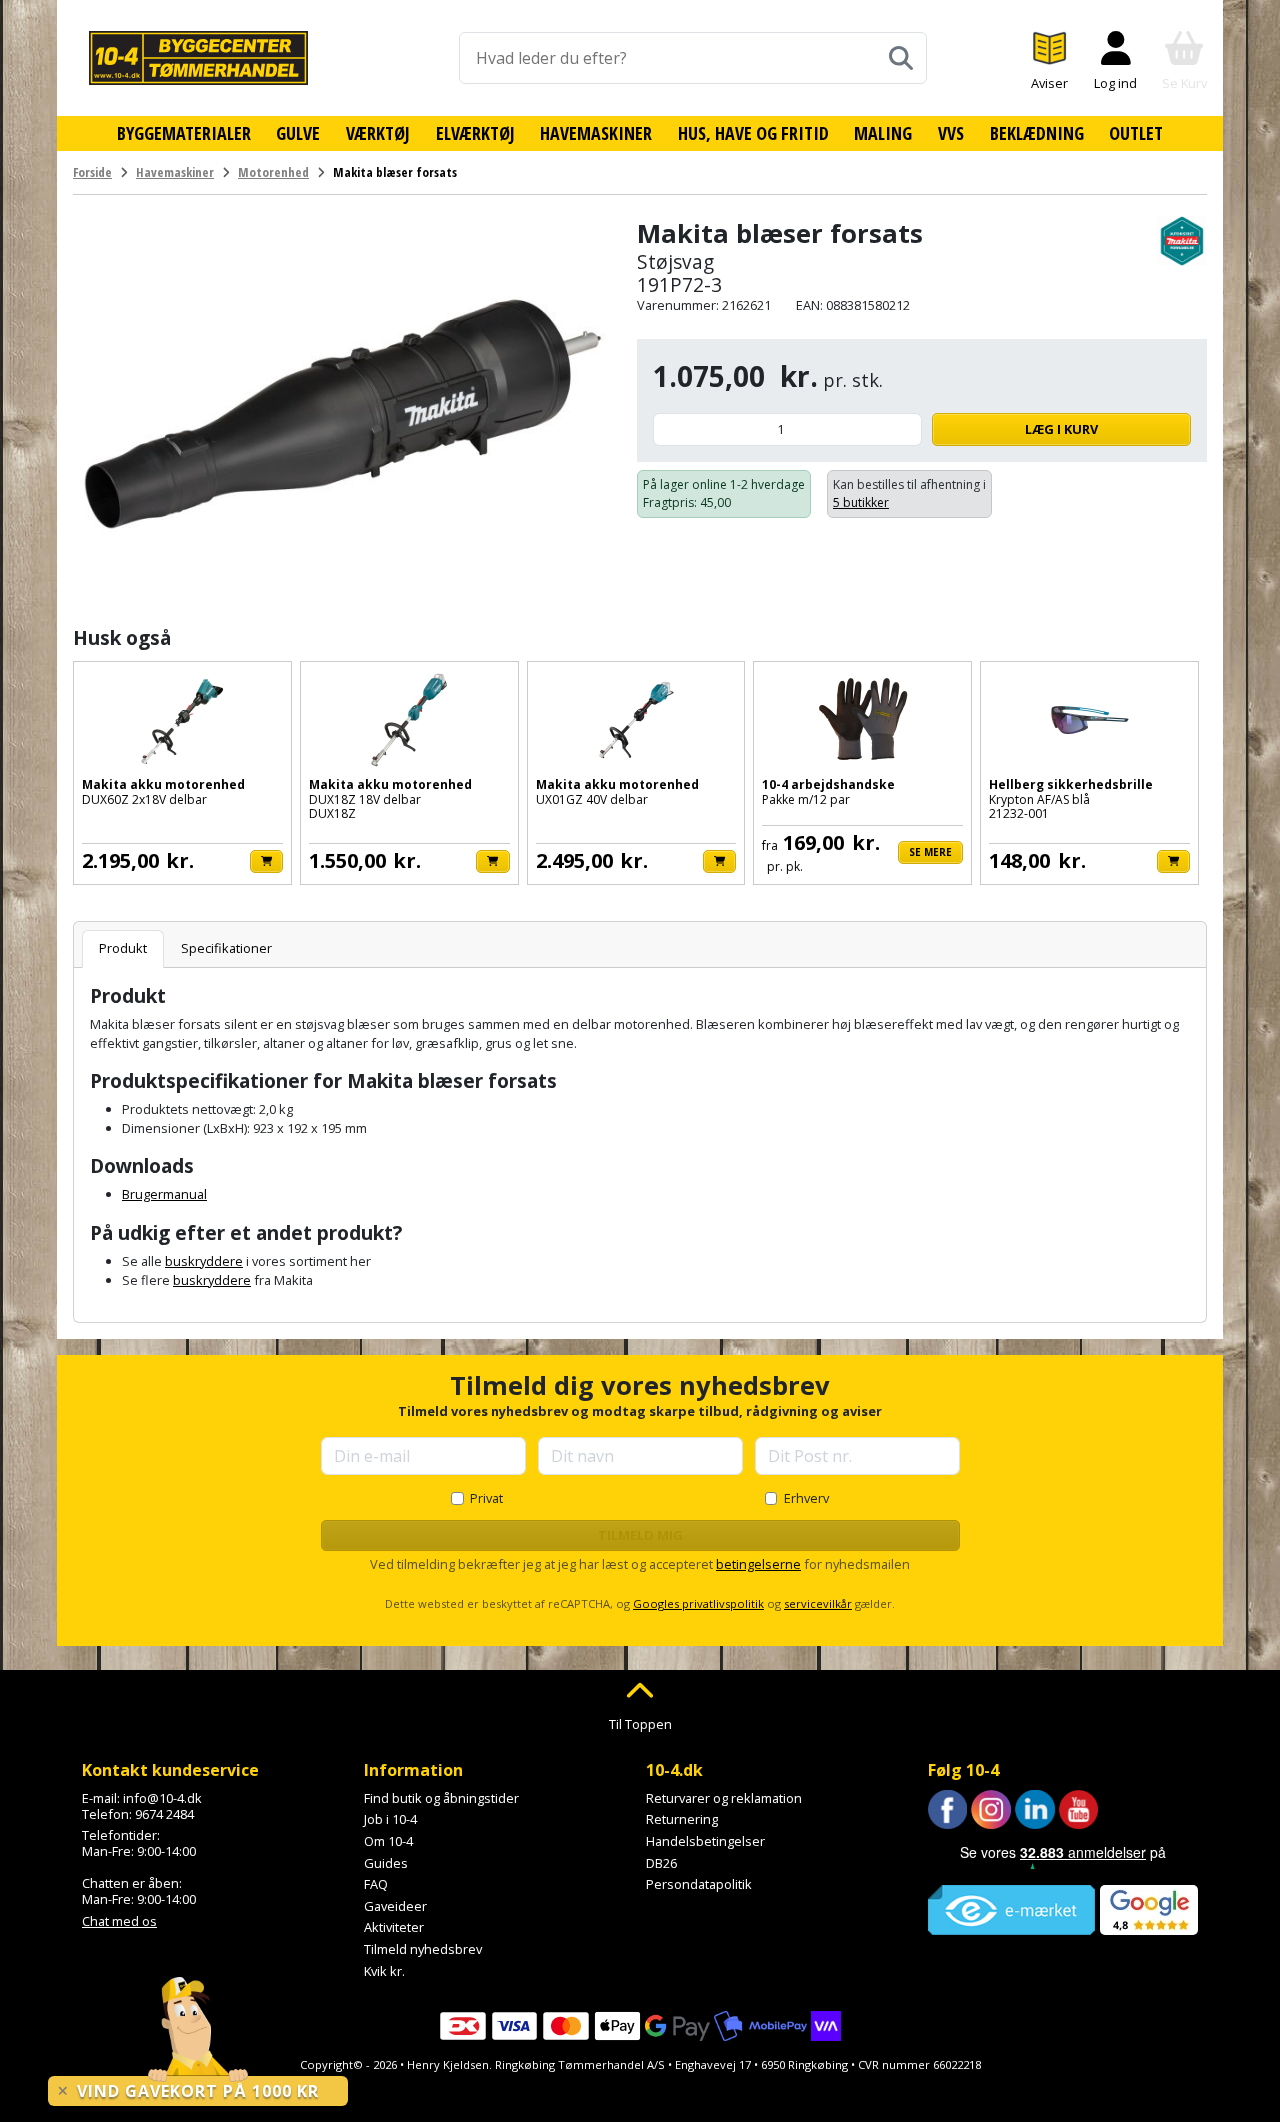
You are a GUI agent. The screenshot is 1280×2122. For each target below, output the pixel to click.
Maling (883, 133)
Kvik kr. (384, 1971)
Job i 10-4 (390, 1819)
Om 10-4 (388, 1841)
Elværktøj (475, 133)
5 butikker (861, 502)
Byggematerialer (184, 133)
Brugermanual (164, 1194)
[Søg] (901, 58)
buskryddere (204, 1261)
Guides (386, 1863)
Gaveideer (395, 1906)
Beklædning (1037, 133)
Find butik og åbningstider (441, 1798)
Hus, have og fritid (753, 133)
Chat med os (119, 1921)
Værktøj (378, 133)
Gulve (298, 133)
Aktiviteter (394, 1927)
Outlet (1136, 133)
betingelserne (758, 1564)
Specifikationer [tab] (226, 948)
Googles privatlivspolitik (698, 1603)
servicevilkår (818, 1603)
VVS (951, 133)
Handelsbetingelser (705, 1841)
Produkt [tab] (123, 948)
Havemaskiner (596, 133)
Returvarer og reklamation (724, 1798)
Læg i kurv (1061, 429)
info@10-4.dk (162, 1798)
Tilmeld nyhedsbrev (423, 1949)
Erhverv (806, 1498)
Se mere (930, 852)
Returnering (682, 1819)
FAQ (376, 1884)
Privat (486, 1498)
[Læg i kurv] (266, 861)
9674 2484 (164, 1814)
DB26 (661, 1863)
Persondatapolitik (699, 1884)
